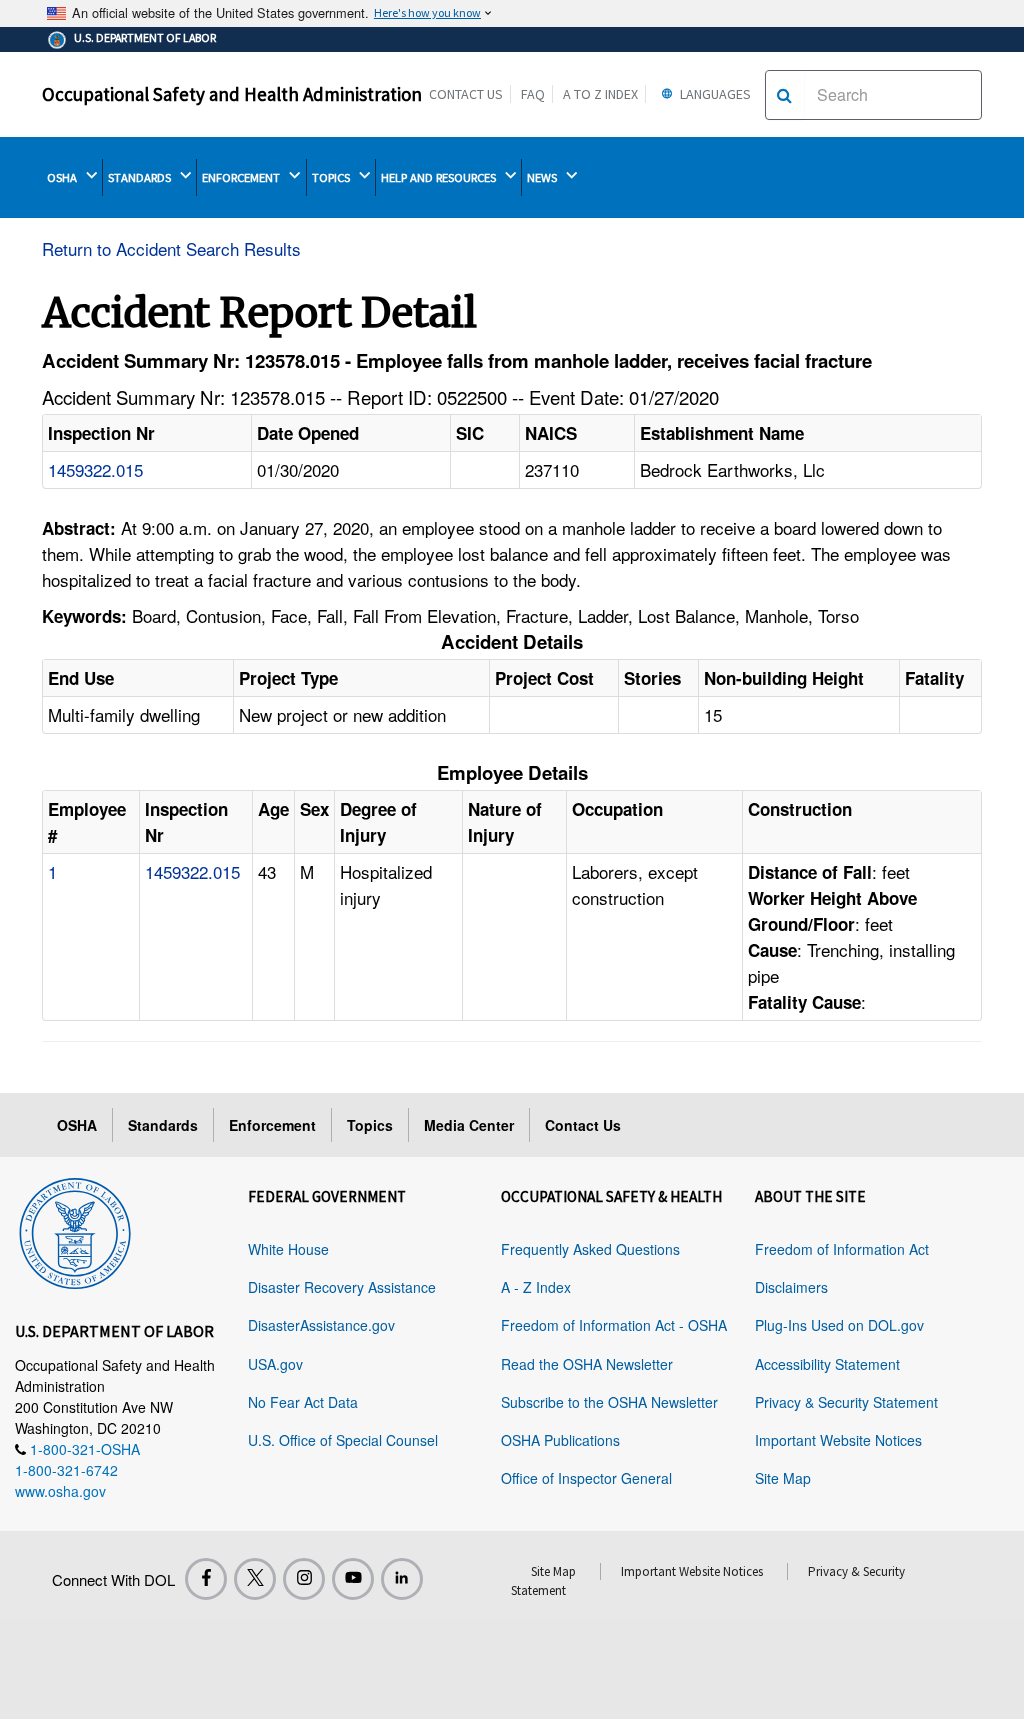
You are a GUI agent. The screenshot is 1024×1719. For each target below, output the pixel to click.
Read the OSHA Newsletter (587, 1364)
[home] (75, 1230)
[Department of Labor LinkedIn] (402, 1579)
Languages (714, 94)
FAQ (533, 94)
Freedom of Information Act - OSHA (614, 1325)
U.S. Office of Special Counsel (343, 1440)
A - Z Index (536, 1287)
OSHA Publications (560, 1440)
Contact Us (466, 94)
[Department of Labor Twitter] (255, 1579)
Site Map (783, 1478)
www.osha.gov (60, 1491)
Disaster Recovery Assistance (342, 1287)
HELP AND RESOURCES (440, 177)
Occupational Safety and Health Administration (232, 94)
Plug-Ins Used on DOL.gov (839, 1325)
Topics (370, 1125)
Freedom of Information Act (842, 1249)
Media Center (469, 1125)
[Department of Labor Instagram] (304, 1579)
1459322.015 (95, 469)
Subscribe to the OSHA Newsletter (609, 1402)
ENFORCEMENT (242, 177)
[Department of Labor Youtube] (353, 1579)
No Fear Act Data (303, 1402)
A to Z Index (600, 94)
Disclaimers (791, 1287)
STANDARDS (141, 177)
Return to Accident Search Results (171, 248)
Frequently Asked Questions (590, 1249)
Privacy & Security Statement (846, 1402)
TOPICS (332, 177)
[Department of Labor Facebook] (206, 1579)
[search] (784, 95)
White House (288, 1249)
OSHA (63, 177)
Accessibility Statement (827, 1364)
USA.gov (275, 1364)
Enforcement (272, 1125)
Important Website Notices (838, 1440)
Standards (163, 1125)
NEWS (543, 177)
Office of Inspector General (586, 1478)
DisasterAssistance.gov (321, 1325)
